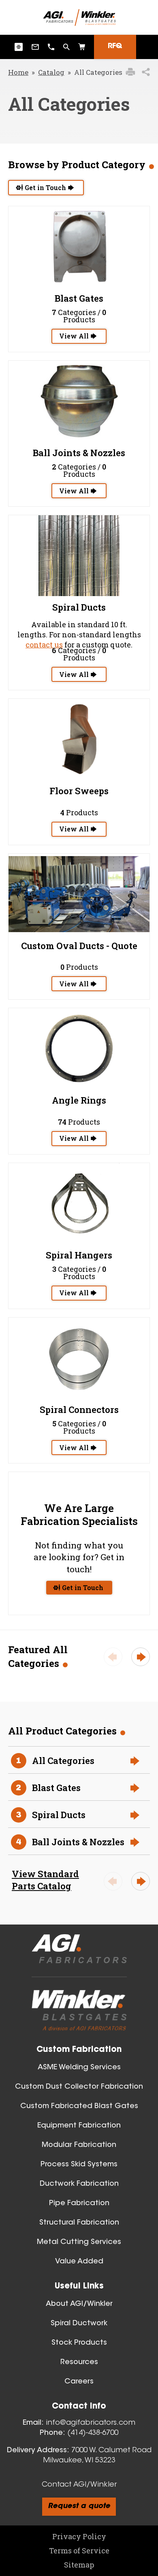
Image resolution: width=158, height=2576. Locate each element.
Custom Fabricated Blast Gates (79, 2106)
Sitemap (79, 2565)
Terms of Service (79, 2551)
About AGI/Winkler (79, 2304)
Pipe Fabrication (79, 2204)
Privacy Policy (79, 2536)
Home (18, 72)
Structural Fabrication (79, 2223)
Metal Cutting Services (79, 2242)
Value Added (79, 2262)
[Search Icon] (82, 47)
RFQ (115, 47)
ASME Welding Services (79, 2068)
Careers (79, 2382)
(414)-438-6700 (93, 2433)
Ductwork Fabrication (79, 2184)
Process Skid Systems (79, 2165)
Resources (79, 2362)
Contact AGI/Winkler (79, 2485)
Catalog (51, 72)
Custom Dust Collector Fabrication (79, 2087)
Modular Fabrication (79, 2145)
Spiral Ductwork (79, 2324)
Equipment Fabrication (79, 2126)
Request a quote (79, 2506)
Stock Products (79, 2343)
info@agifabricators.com (91, 2423)
